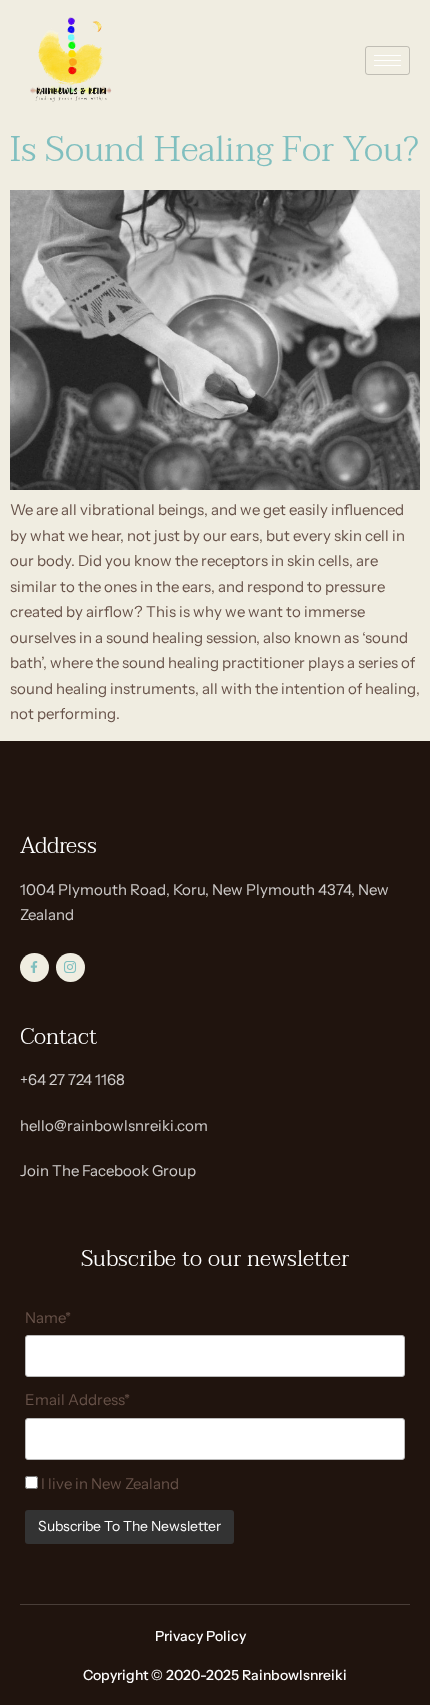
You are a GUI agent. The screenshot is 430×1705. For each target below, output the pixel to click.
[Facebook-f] (34, 967)
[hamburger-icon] (387, 60)
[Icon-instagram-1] (70, 967)
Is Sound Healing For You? (214, 150)
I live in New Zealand (108, 1483)
